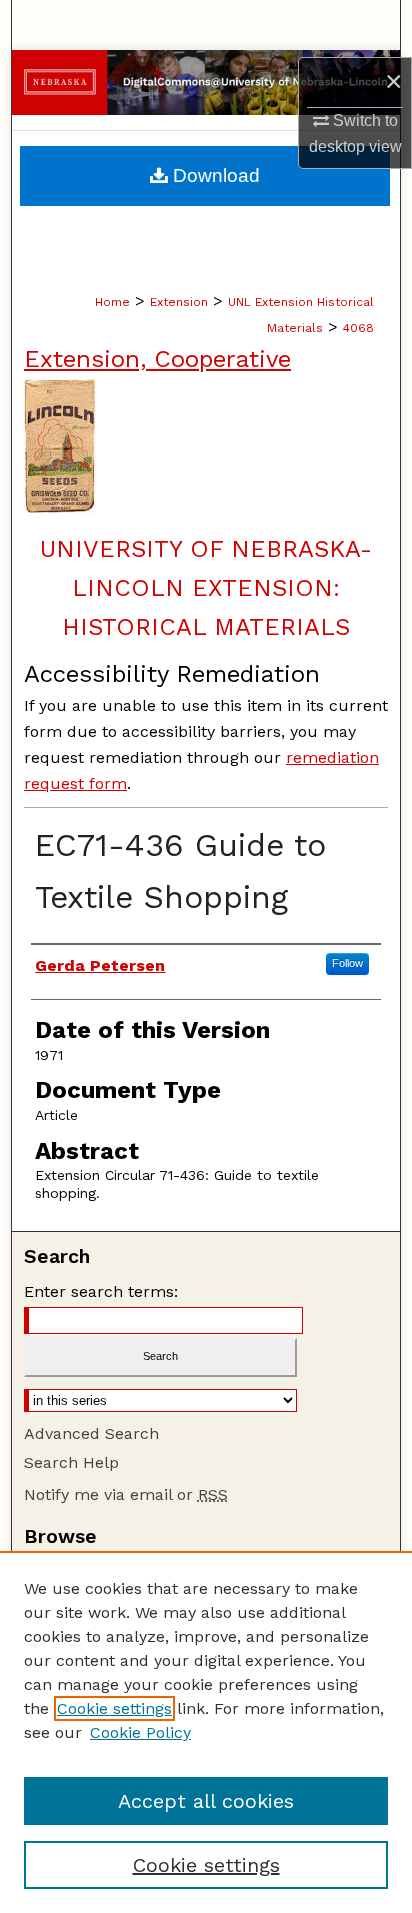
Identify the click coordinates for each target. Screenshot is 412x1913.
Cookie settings (114, 1708)
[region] (206, 1732)
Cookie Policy (140, 1732)
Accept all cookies (206, 1801)
